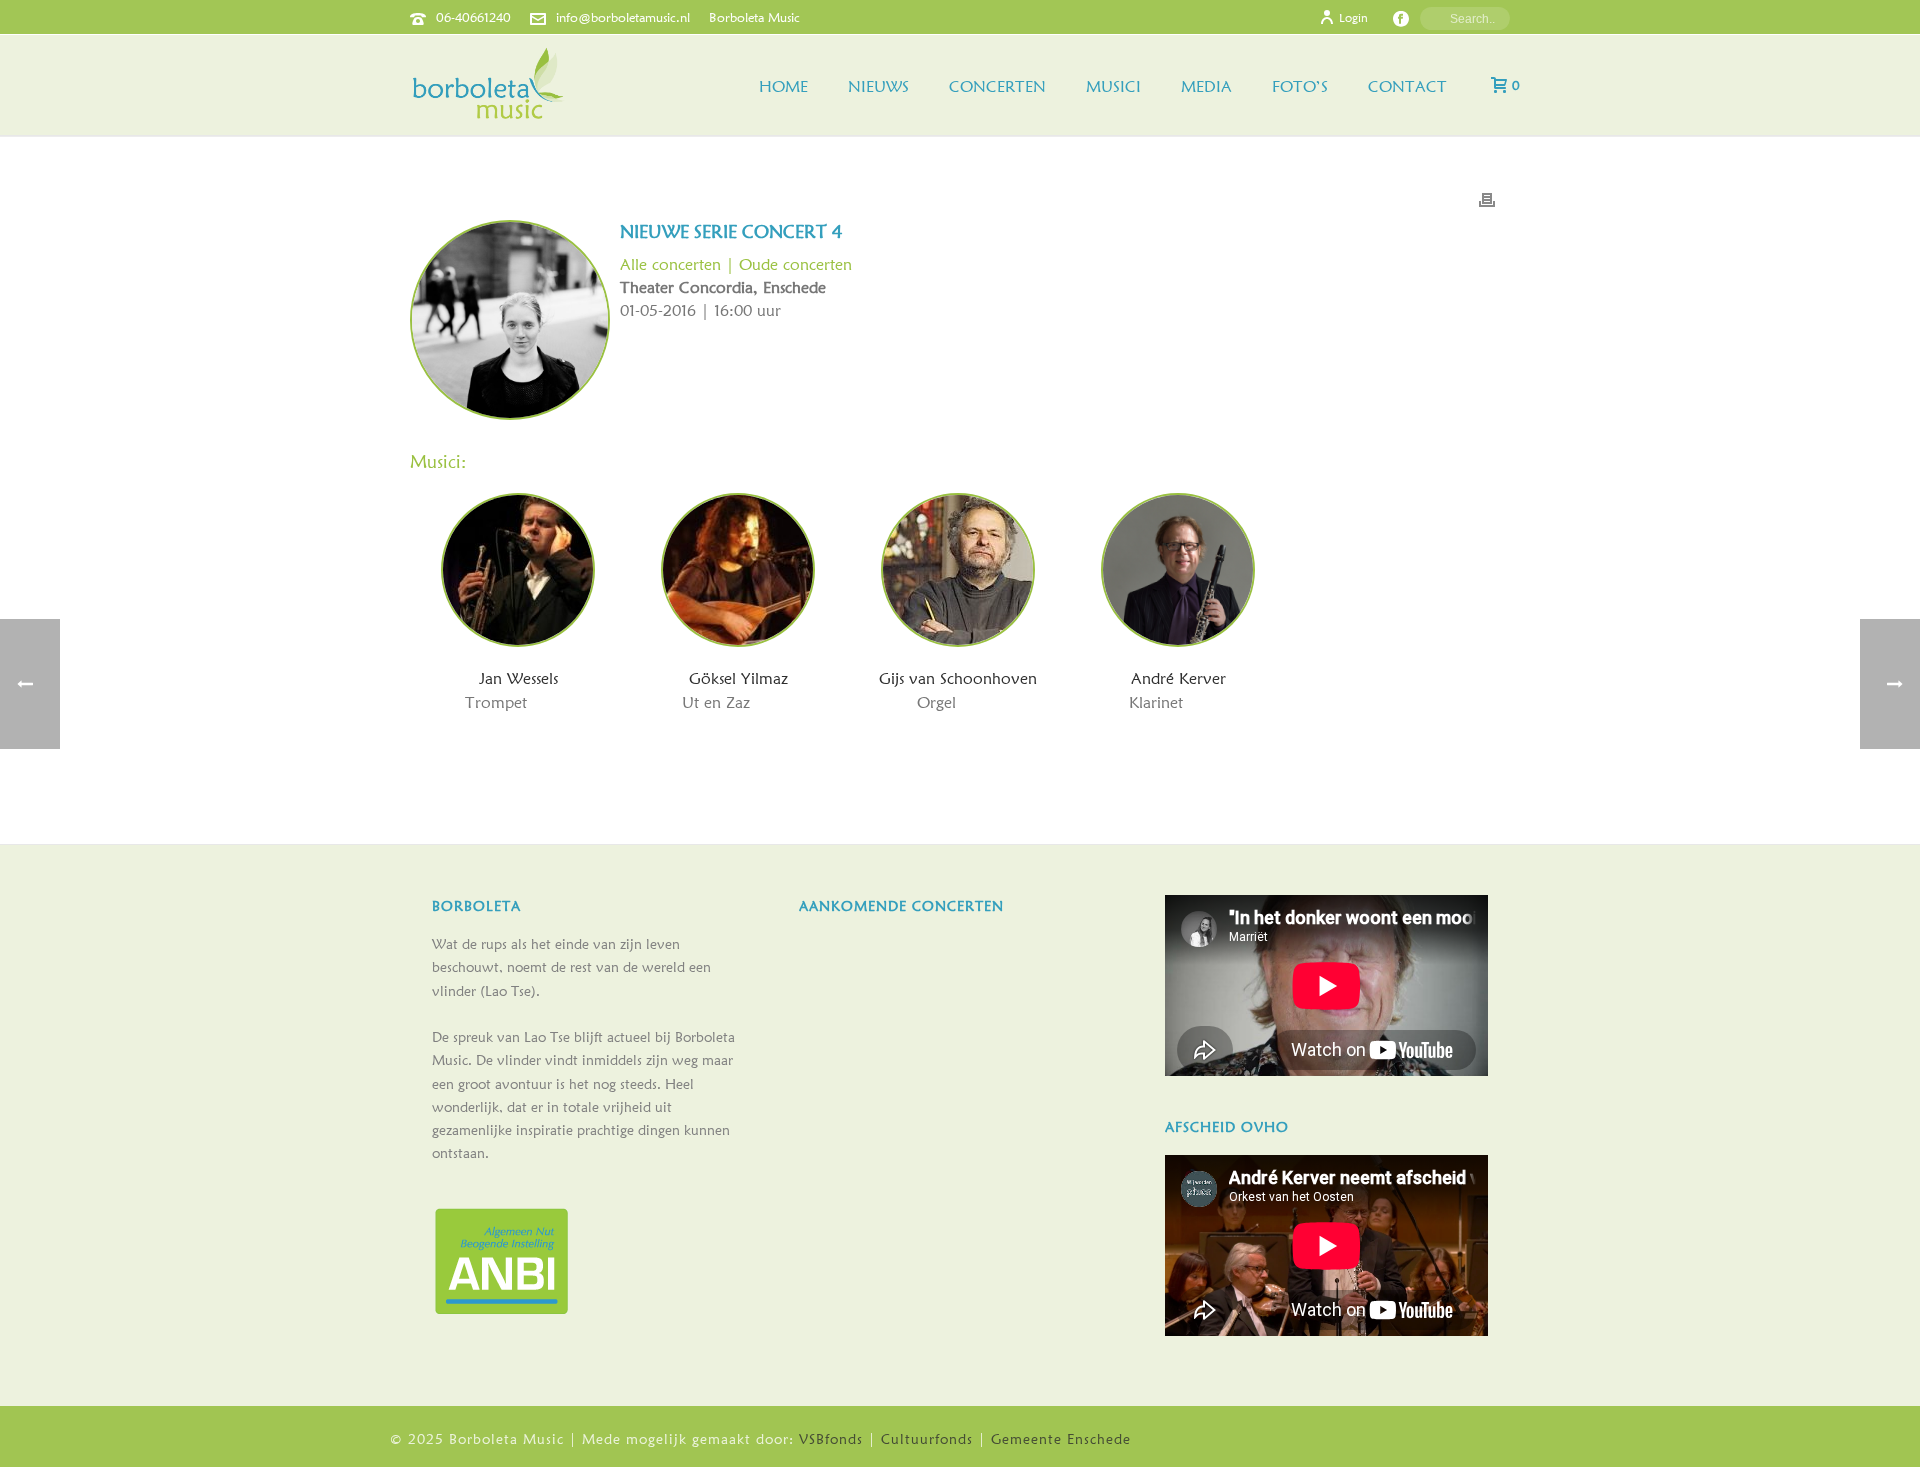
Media (1206, 86)
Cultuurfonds (927, 1439)
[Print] (1487, 198)
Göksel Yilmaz (738, 678)
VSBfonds (831, 1439)
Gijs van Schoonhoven (958, 678)
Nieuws (878, 86)
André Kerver (1178, 678)
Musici (1113, 86)
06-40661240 (473, 17)
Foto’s (1300, 86)
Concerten (997, 86)
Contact (1407, 86)
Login (1353, 17)
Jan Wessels (518, 678)
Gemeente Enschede (1061, 1439)
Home (783, 86)
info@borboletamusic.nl (623, 17)
